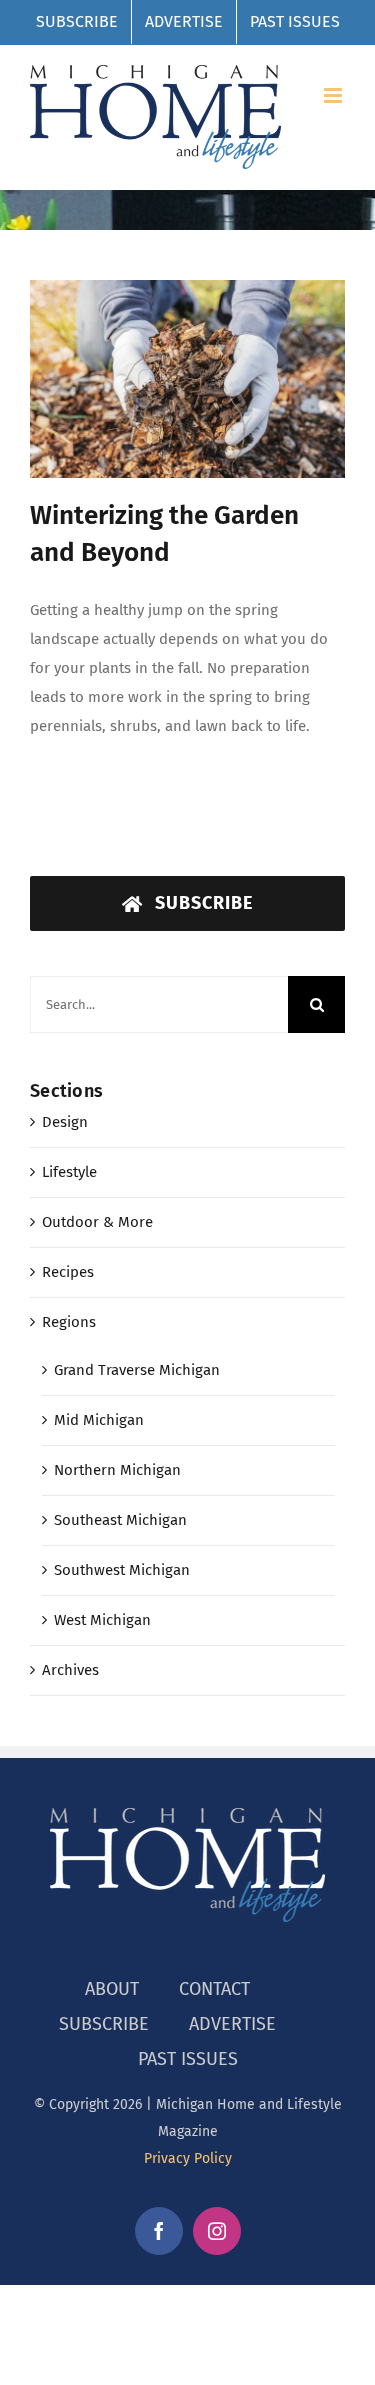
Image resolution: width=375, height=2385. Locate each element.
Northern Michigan (117, 1470)
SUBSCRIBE (104, 2024)
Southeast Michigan (120, 1520)
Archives (70, 1670)
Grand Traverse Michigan (137, 1370)
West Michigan (102, 1620)
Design (65, 1122)
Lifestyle (69, 1172)
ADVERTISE (232, 2024)
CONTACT (214, 1989)
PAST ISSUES (188, 2059)
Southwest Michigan (122, 1570)
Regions (69, 1322)
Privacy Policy (188, 2158)
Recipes (68, 1272)
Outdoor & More (97, 1222)
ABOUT (112, 1989)
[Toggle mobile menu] (334, 95)
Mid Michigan (99, 1420)
